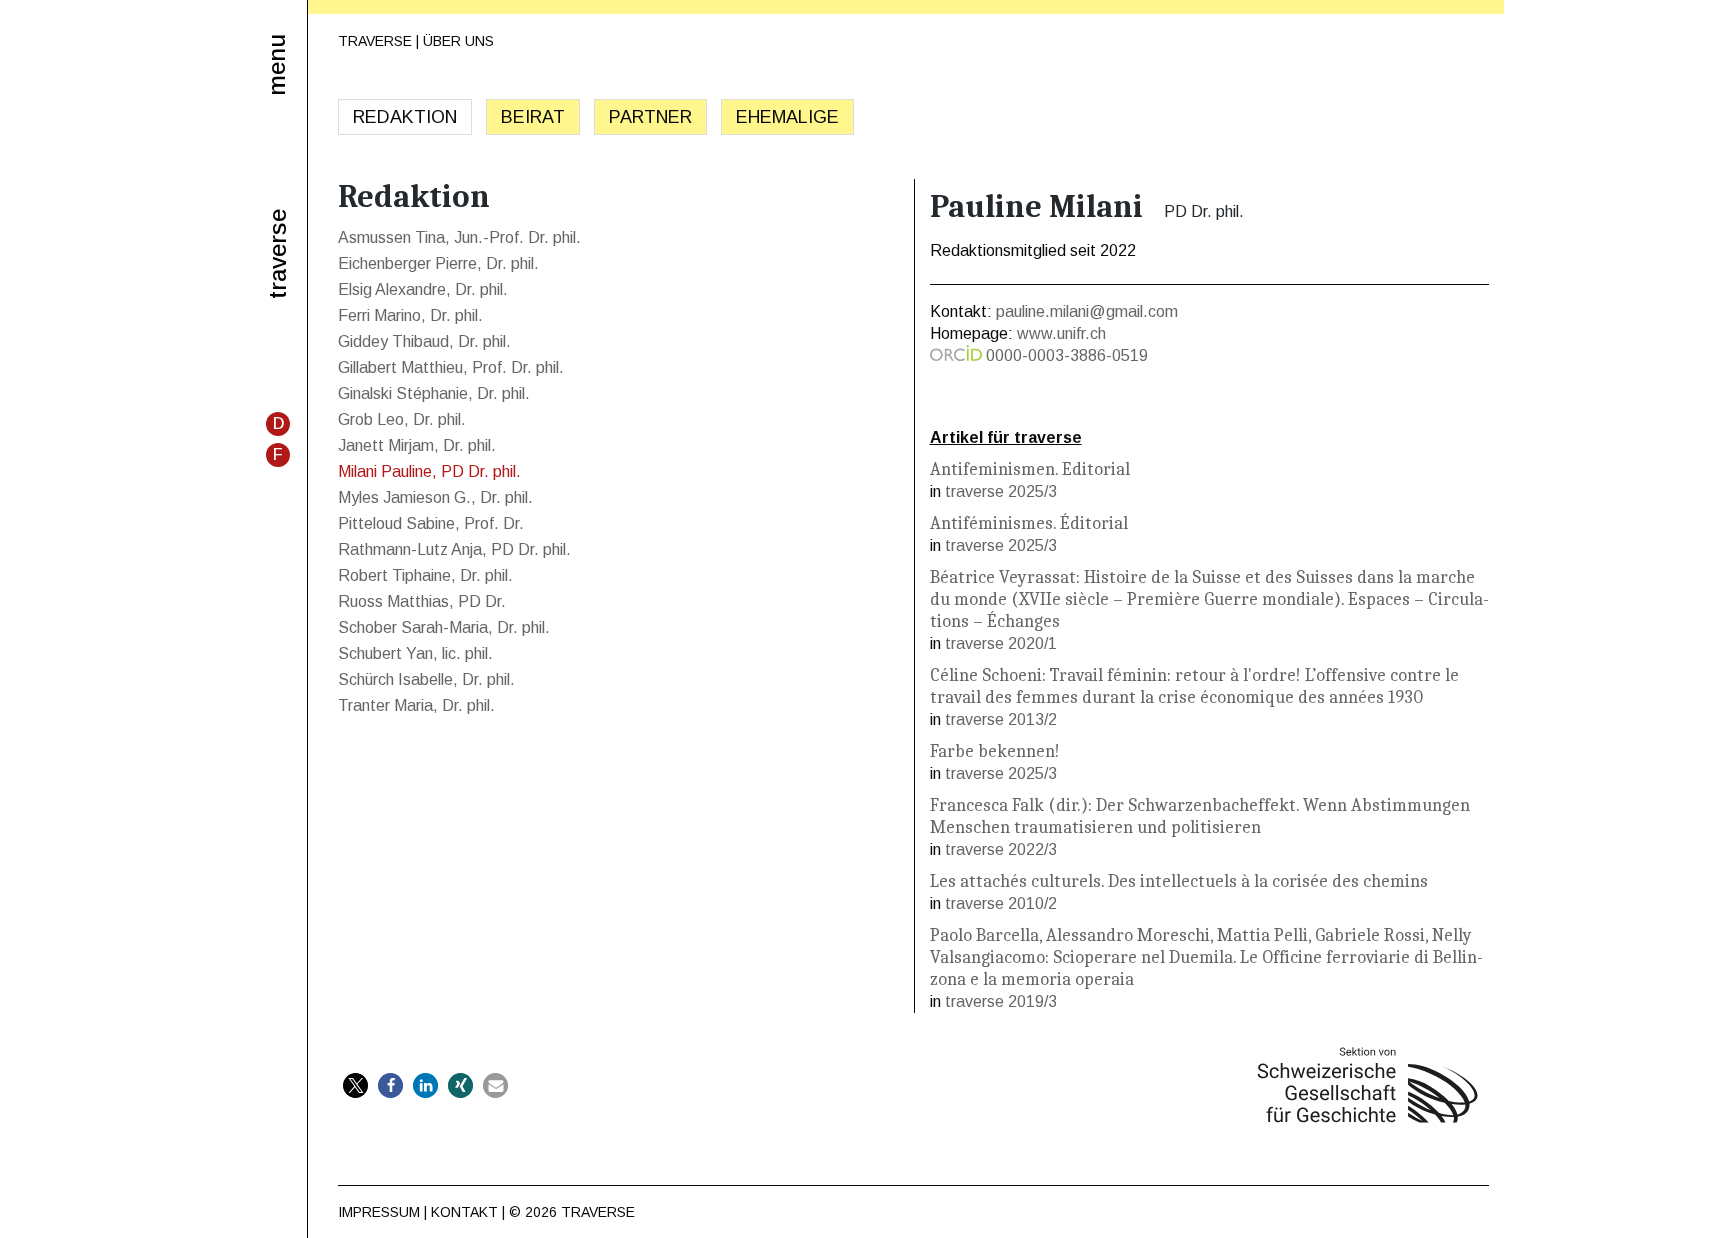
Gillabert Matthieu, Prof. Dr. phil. (451, 367)
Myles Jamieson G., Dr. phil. (435, 497)
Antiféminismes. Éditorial (1029, 523)
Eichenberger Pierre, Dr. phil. (438, 263)
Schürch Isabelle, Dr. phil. (426, 679)
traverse (278, 254)
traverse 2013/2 (1001, 719)
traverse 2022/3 (1001, 849)
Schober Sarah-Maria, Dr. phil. (444, 627)
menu (276, 65)
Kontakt (464, 1212)
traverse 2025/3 (1001, 491)
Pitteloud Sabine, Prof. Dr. (431, 523)
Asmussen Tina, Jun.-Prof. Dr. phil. (459, 237)
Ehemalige (787, 117)
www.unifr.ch (1061, 333)
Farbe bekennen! (995, 751)
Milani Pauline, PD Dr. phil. (429, 471)
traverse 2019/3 (1001, 1001)
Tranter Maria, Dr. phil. (416, 705)
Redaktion (405, 117)
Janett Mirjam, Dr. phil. (417, 445)
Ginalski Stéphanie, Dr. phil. (434, 393)
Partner (650, 117)
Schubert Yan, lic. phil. (415, 653)
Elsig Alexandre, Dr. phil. (423, 289)
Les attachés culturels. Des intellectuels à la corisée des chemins (1179, 881)
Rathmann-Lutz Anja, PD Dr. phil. (454, 549)
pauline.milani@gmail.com (1087, 311)
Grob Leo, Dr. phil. (402, 419)
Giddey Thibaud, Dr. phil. (424, 341)
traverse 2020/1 (1001, 643)
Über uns (458, 41)
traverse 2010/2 (1001, 903)
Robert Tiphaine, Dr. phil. (425, 575)
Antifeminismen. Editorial (1030, 469)
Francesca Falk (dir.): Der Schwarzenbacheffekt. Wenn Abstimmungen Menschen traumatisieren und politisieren (1200, 816)
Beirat (533, 117)
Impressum (379, 1212)
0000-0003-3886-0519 (1067, 355)
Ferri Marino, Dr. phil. (410, 315)
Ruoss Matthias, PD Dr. (422, 601)
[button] (355, 1085)
